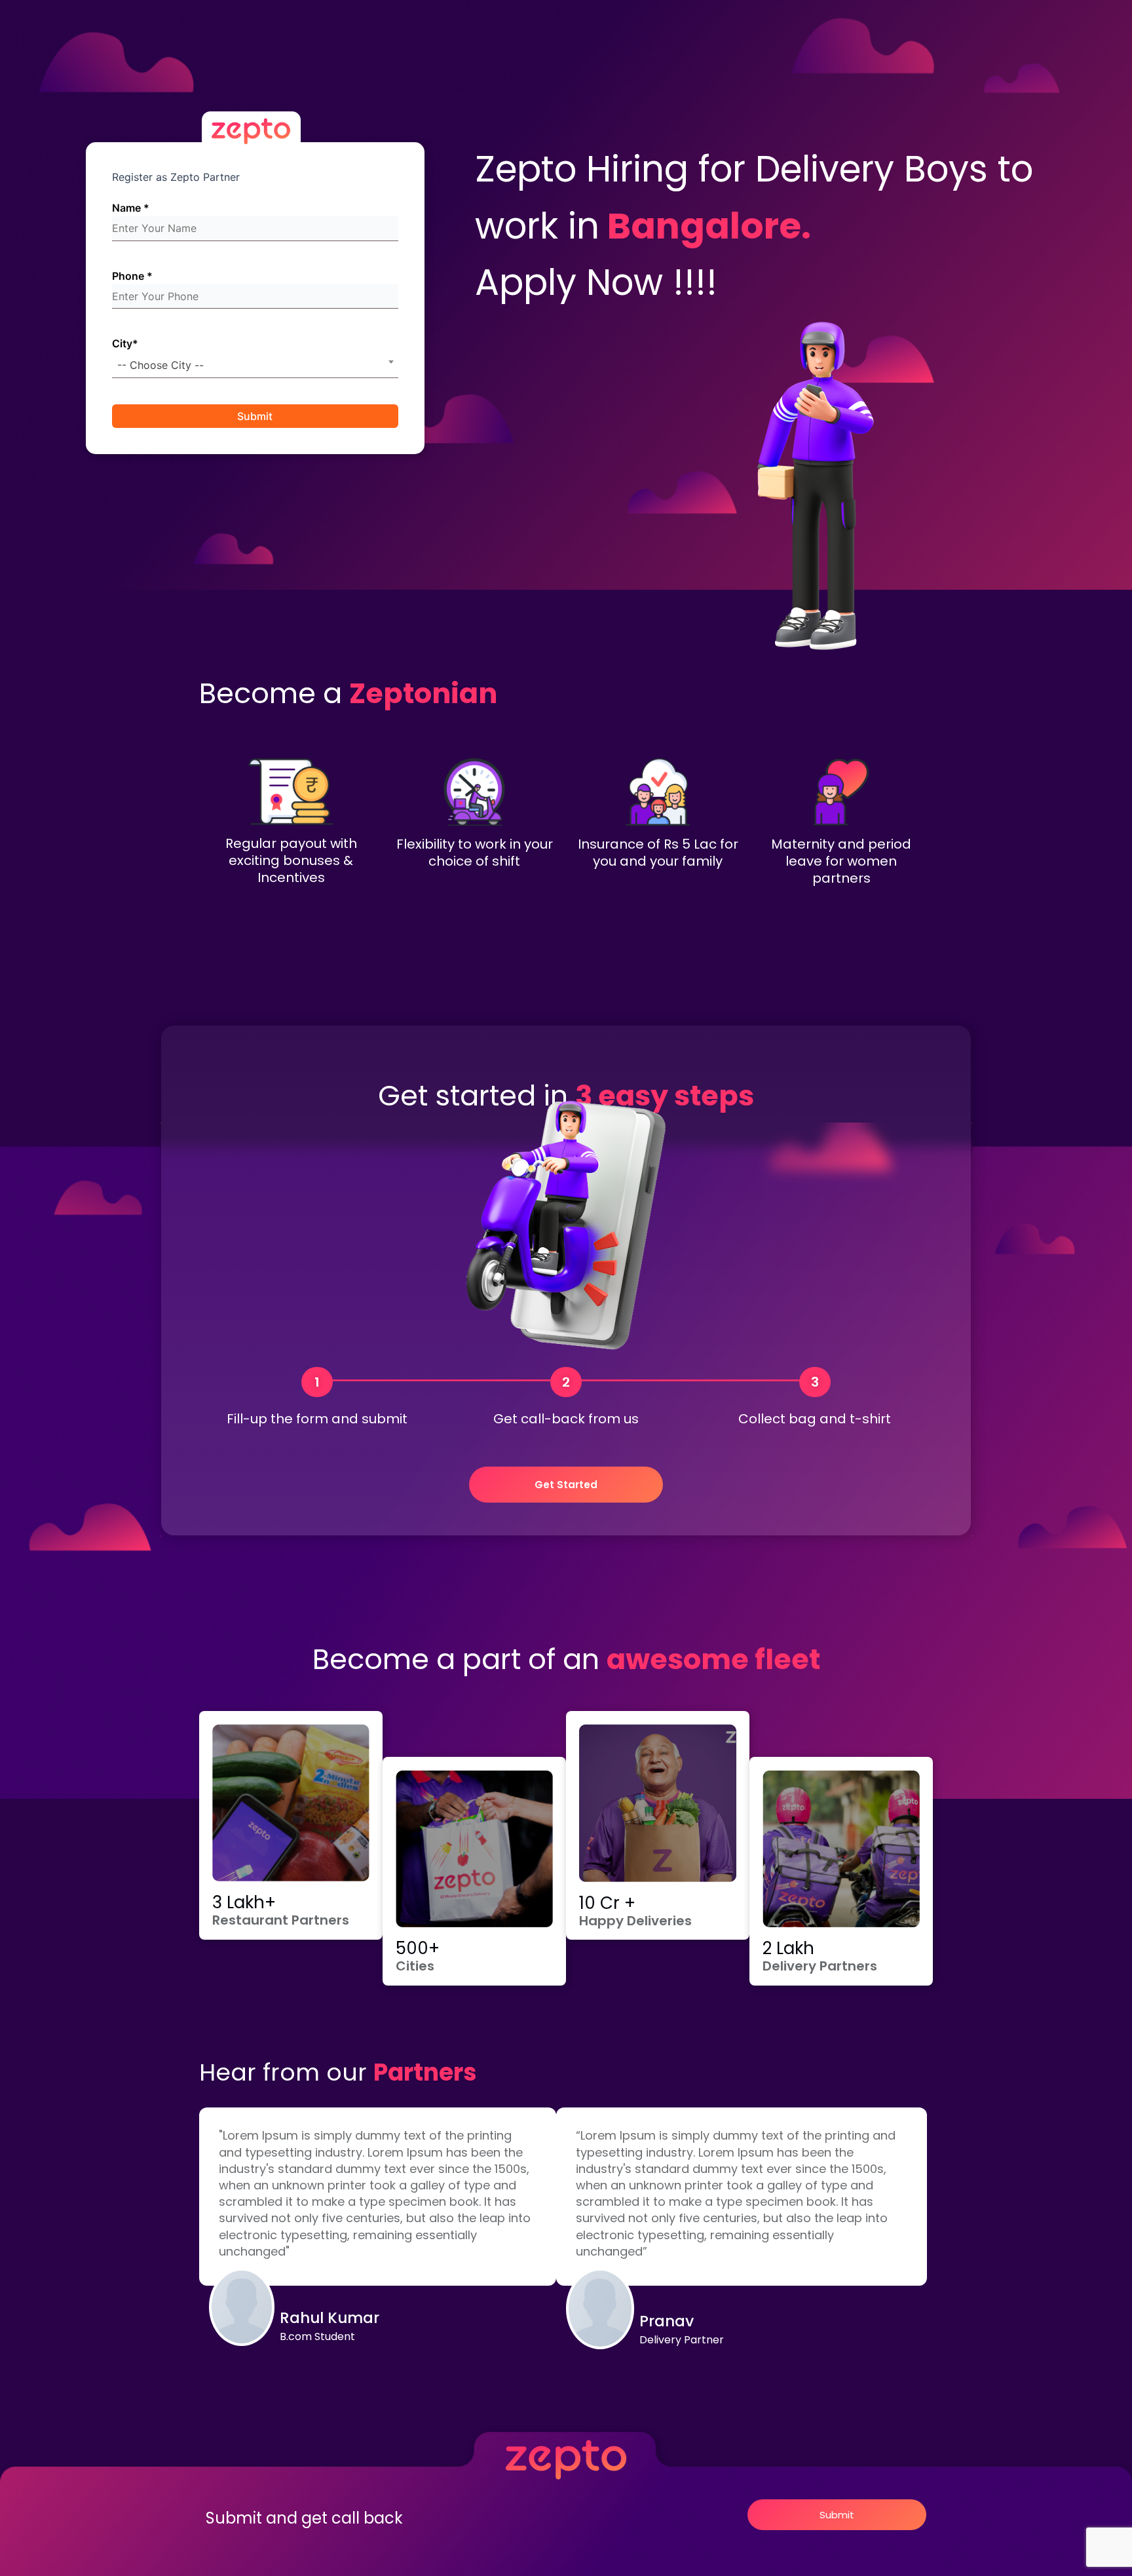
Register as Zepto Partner (176, 177)
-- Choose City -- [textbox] (160, 365)
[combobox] (255, 365)
